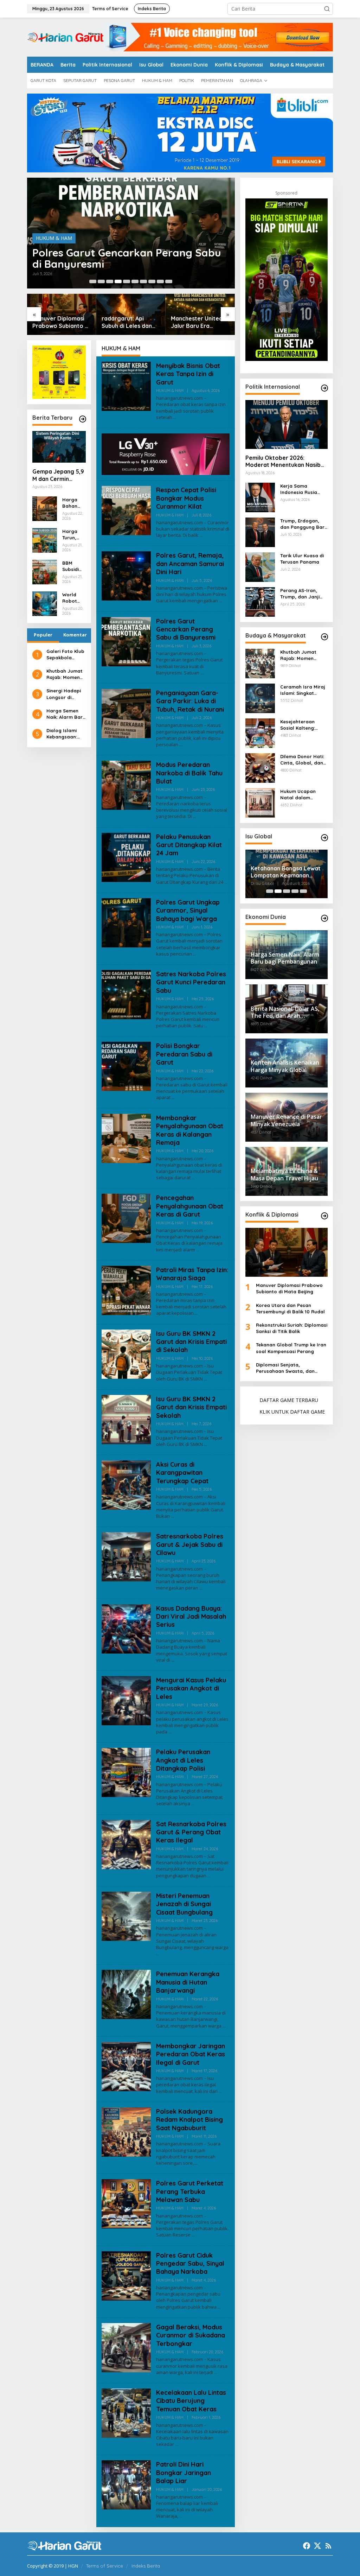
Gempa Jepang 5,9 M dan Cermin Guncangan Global (58, 475)
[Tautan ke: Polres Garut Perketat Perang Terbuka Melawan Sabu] (126, 2203)
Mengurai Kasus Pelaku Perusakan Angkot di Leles (191, 1688)
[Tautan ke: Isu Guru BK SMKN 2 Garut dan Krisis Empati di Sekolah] (126, 1353)
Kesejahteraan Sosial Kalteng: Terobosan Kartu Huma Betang (300, 725)
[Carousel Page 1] (93, 281)
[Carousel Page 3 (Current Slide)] (287, 891)
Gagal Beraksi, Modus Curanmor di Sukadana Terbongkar (191, 2335)
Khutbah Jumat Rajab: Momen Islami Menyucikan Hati (66, 674)
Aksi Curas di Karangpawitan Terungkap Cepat (182, 1473)
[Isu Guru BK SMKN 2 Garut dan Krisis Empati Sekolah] (205, 1444)
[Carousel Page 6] (135, 281)
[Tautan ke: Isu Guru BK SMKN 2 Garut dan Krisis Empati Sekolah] (126, 1419)
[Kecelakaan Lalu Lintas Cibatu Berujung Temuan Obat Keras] (177, 2444)
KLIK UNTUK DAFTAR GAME (292, 1412)
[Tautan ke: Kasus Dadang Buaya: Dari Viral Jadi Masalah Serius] (126, 1628)
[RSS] (328, 2546)
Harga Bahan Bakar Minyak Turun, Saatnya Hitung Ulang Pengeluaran (73, 503)
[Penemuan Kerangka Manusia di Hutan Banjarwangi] (224, 2026)
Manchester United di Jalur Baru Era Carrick (200, 322)
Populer (43, 635)
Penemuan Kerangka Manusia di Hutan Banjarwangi (188, 1982)
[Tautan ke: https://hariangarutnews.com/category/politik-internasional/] (324, 388)
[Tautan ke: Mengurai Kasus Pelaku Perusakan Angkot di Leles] (126, 1700)
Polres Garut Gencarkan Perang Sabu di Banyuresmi (127, 258)
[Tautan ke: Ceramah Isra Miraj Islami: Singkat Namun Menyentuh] (260, 697)
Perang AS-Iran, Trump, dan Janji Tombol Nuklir (300, 594)
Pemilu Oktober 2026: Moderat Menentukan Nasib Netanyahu (283, 462)
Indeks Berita (146, 2566)
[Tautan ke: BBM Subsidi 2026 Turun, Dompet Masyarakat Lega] (45, 571)
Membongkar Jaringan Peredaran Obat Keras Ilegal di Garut (191, 2054)
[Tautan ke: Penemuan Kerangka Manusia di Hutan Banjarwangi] (126, 1994)
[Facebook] (307, 2546)
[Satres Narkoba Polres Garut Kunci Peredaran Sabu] (206, 1026)
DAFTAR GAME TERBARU (289, 1400)
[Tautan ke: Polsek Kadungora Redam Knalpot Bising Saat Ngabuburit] (126, 2131)
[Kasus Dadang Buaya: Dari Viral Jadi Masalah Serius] (173, 1660)
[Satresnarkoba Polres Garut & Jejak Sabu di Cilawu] (201, 1588)
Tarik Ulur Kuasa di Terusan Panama (302, 559)
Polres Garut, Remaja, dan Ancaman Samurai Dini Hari (190, 564)
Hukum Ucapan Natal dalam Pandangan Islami (301, 795)
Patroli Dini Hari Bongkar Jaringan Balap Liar (184, 2473)
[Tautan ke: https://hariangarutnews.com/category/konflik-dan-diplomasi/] (324, 1216)
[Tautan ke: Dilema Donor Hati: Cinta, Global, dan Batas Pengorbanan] (260, 767)
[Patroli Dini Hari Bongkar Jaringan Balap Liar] (181, 2516)
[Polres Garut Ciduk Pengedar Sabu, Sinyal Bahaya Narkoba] (219, 2307)
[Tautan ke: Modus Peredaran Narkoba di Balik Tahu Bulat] (126, 785)
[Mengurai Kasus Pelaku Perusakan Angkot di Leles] (170, 1732)
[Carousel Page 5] (127, 281)
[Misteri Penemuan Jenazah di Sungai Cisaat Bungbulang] (158, 1954)
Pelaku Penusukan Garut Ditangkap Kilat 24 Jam (189, 845)
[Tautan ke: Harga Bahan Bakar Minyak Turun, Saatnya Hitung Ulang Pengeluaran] (45, 508)
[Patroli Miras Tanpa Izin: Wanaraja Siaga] (196, 1313)
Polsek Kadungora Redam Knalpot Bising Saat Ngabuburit (189, 2120)
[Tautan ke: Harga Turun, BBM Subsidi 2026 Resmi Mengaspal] (45, 540)
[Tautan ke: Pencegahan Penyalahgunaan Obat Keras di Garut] (126, 1218)
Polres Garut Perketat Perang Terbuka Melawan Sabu (190, 2191)
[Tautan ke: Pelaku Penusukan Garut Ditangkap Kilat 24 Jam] (126, 856)
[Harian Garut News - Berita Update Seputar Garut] (65, 36)
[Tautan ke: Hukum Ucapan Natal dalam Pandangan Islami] (260, 802)
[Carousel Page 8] (152, 281)
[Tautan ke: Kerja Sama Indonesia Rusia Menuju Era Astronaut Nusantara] (260, 497)
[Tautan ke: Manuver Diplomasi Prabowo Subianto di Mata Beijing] (287, 1252)
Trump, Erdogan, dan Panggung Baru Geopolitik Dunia (304, 524)
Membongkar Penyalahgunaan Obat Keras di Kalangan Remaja (190, 1130)
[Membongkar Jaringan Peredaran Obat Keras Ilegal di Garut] (220, 2091)
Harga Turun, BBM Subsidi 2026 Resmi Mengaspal (73, 535)
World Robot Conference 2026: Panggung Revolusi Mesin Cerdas (73, 598)
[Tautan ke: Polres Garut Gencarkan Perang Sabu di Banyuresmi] (126, 641)
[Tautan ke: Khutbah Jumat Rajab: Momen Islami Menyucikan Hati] (260, 663)
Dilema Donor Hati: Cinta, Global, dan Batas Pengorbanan (304, 760)
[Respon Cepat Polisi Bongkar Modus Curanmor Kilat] (201, 535)
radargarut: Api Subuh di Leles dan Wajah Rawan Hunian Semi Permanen (130, 322)
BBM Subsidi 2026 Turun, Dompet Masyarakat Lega (74, 566)
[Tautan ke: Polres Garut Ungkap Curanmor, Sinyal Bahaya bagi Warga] (126, 922)
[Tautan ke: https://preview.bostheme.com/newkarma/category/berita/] (83, 419)
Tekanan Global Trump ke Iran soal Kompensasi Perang (291, 1348)
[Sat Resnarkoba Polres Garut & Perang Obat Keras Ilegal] (209, 1876)
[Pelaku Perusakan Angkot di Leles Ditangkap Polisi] (193, 1804)
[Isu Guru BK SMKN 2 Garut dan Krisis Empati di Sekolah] (205, 1379)
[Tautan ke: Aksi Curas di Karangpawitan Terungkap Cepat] (126, 1484)
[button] (327, 9)
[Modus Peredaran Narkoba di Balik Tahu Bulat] (195, 816)
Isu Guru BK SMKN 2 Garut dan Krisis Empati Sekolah (191, 1407)
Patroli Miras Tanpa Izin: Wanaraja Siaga (192, 1274)
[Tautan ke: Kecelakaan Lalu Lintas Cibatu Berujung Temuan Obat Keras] (126, 2413)
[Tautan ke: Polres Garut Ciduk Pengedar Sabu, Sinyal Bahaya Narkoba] (126, 2275)
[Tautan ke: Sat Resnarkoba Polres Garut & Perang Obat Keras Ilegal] (126, 1844)
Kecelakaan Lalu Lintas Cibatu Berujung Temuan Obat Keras (191, 2401)
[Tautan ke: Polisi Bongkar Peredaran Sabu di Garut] (126, 1066)
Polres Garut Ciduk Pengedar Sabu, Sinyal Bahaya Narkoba (190, 2264)
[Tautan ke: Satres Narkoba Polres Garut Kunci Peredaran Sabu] (126, 994)
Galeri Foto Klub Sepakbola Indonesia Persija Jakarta (65, 655)
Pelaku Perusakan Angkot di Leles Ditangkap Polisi (183, 1760)
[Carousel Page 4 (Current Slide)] (118, 281)
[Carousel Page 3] (110, 281)
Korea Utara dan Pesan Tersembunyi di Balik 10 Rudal (290, 1308)
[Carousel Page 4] (295, 891)
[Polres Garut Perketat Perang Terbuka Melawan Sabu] (193, 2235)
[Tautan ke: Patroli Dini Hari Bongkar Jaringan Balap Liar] (126, 2484)
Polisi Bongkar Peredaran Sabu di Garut (184, 1054)
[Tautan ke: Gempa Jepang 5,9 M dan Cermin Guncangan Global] (59, 447)
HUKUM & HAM (54, 238)
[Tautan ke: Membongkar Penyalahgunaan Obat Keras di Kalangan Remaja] (126, 1138)
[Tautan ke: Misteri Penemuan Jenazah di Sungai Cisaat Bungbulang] (126, 1916)
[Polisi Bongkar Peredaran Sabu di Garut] (173, 1097)
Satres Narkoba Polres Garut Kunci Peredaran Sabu (191, 982)
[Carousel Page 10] (169, 281)
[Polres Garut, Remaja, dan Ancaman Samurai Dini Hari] (221, 601)
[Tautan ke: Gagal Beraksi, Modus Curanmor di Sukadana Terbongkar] (126, 2347)
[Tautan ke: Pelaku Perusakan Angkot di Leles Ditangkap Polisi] (126, 1772)
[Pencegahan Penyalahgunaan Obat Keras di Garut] (198, 1250)
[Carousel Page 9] (160, 281)
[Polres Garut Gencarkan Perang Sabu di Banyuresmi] (202, 673)
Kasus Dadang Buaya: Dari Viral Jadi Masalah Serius (191, 1617)
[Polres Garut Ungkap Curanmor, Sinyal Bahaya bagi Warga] (195, 954)
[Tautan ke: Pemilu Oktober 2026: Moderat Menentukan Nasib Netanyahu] (287, 424)
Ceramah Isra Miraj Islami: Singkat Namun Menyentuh (303, 690)
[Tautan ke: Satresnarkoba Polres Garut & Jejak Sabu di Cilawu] (126, 1556)
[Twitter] (317, 2546)
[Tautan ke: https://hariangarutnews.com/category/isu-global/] (324, 838)
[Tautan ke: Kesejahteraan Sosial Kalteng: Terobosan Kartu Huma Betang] (260, 732)
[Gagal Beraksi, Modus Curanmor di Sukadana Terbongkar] (216, 2372)
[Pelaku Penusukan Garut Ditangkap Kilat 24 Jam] (226, 882)
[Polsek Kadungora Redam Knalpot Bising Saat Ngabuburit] (196, 2163)
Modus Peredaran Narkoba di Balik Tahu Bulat (189, 773)
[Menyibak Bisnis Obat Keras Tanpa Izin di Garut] (175, 417)
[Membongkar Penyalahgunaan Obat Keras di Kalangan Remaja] (193, 1178)
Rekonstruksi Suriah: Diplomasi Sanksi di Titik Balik (292, 1328)
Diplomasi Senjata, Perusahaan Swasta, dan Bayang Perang (285, 1368)
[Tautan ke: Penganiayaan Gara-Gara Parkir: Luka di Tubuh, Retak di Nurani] (126, 713)
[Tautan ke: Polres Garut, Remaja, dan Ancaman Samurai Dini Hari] (126, 575)
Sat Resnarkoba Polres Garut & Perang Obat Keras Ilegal (191, 1832)
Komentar (75, 635)
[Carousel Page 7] (143, 281)
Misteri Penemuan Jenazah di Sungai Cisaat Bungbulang (184, 1904)
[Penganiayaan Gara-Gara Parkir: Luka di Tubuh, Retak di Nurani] (181, 745)
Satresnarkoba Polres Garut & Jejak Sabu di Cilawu (190, 1544)
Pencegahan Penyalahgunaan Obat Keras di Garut (190, 1206)
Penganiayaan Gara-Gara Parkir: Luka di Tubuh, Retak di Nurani (190, 701)
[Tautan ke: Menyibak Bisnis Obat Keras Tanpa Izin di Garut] (126, 386)
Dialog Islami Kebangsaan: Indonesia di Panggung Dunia (66, 734)
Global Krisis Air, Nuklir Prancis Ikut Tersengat (281, 872)
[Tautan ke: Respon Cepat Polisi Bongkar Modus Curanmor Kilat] (126, 510)
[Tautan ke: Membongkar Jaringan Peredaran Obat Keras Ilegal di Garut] (126, 2066)
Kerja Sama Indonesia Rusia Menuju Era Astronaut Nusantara (299, 489)
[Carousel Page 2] (101, 281)
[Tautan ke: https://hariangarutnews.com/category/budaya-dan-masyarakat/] (324, 637)
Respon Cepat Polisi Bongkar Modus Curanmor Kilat (186, 498)
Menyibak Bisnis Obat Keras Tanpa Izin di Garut (188, 374)
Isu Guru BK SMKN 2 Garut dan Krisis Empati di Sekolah (191, 1342)
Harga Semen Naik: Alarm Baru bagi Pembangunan (66, 714)
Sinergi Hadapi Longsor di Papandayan (64, 694)
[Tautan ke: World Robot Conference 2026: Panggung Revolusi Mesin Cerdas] (45, 603)
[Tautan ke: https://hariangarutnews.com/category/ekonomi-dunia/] (324, 918)
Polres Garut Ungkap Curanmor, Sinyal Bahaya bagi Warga (188, 911)
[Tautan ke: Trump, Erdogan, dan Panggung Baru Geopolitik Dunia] (260, 531)
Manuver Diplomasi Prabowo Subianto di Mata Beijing (61, 322)
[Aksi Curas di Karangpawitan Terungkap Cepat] (172, 1516)
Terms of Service (105, 2566)
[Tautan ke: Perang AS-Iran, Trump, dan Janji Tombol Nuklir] (260, 601)
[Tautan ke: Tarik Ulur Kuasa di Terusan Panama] (260, 566)
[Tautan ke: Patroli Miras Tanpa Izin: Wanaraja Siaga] (126, 1290)
